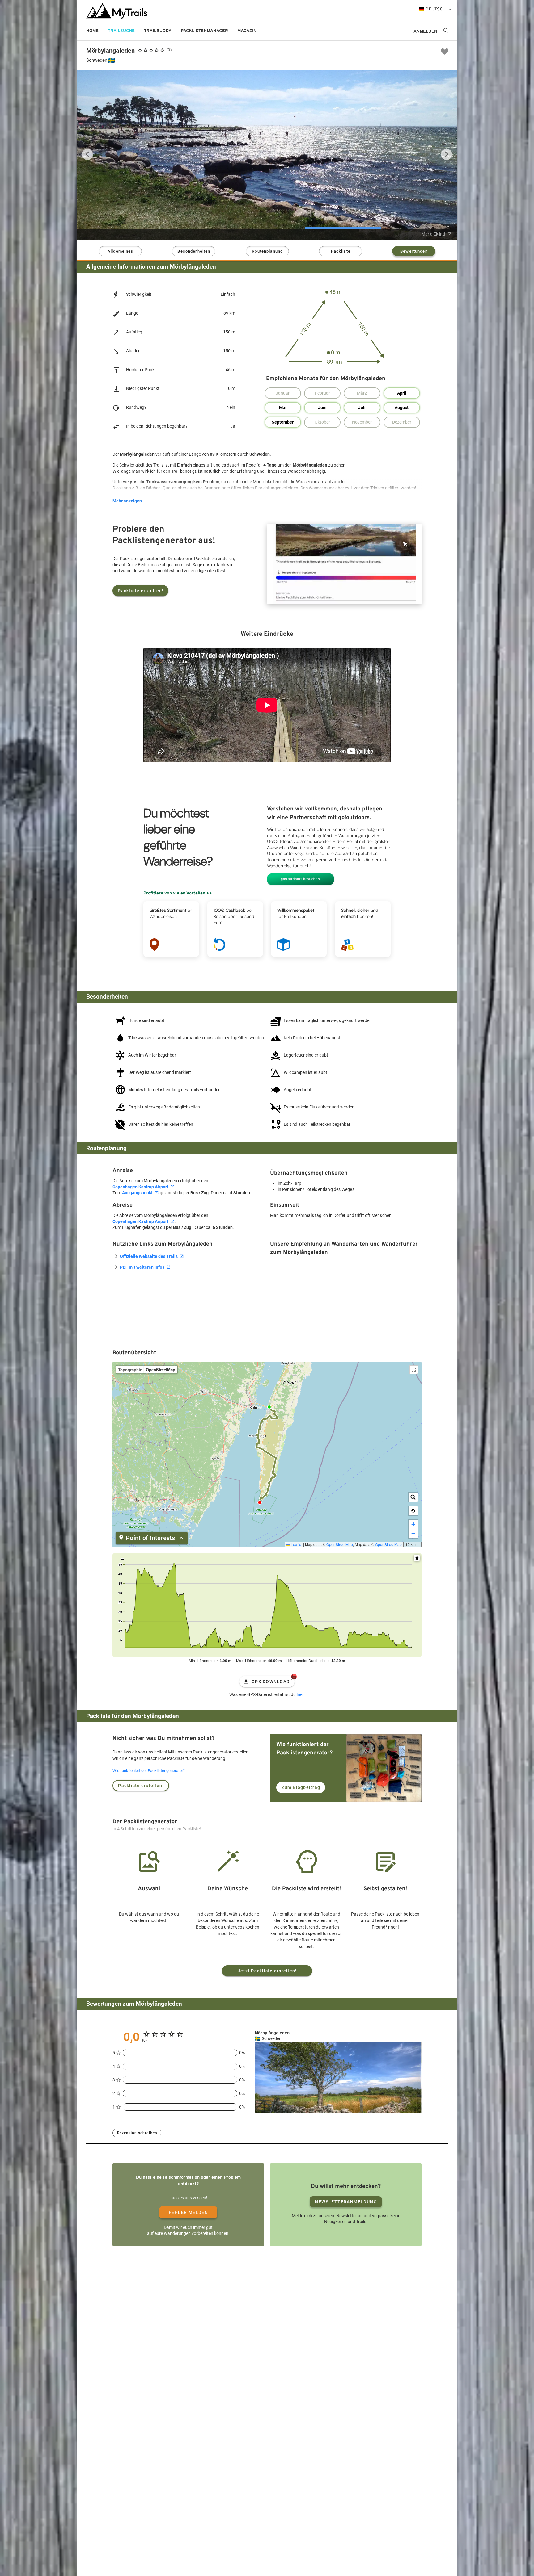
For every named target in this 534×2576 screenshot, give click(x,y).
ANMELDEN (425, 32)
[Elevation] (417, 1558)
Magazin (247, 31)
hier (300, 1694)
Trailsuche (121, 31)
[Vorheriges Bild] (87, 154)
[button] (413, 1511)
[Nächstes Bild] (447, 154)
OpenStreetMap (340, 1544)
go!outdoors (281, 31)
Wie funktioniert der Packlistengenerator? (149, 1771)
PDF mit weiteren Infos (142, 1267)
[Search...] (413, 1497)
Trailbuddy (158, 31)
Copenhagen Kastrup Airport (140, 1187)
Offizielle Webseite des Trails (149, 1256)
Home (92, 31)
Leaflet (296, 1544)
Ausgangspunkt (137, 1193)
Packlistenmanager (204, 31)
